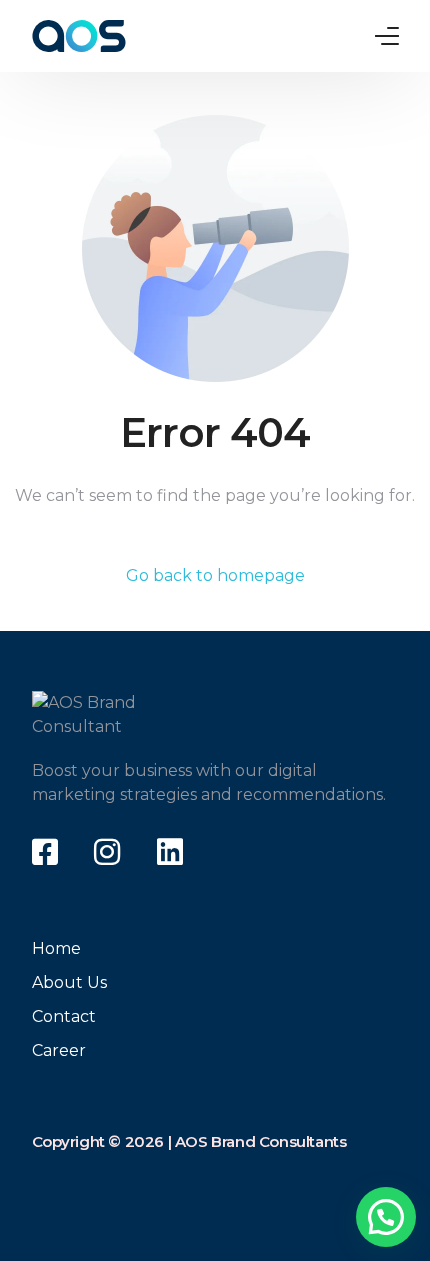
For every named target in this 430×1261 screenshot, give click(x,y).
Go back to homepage (215, 575)
